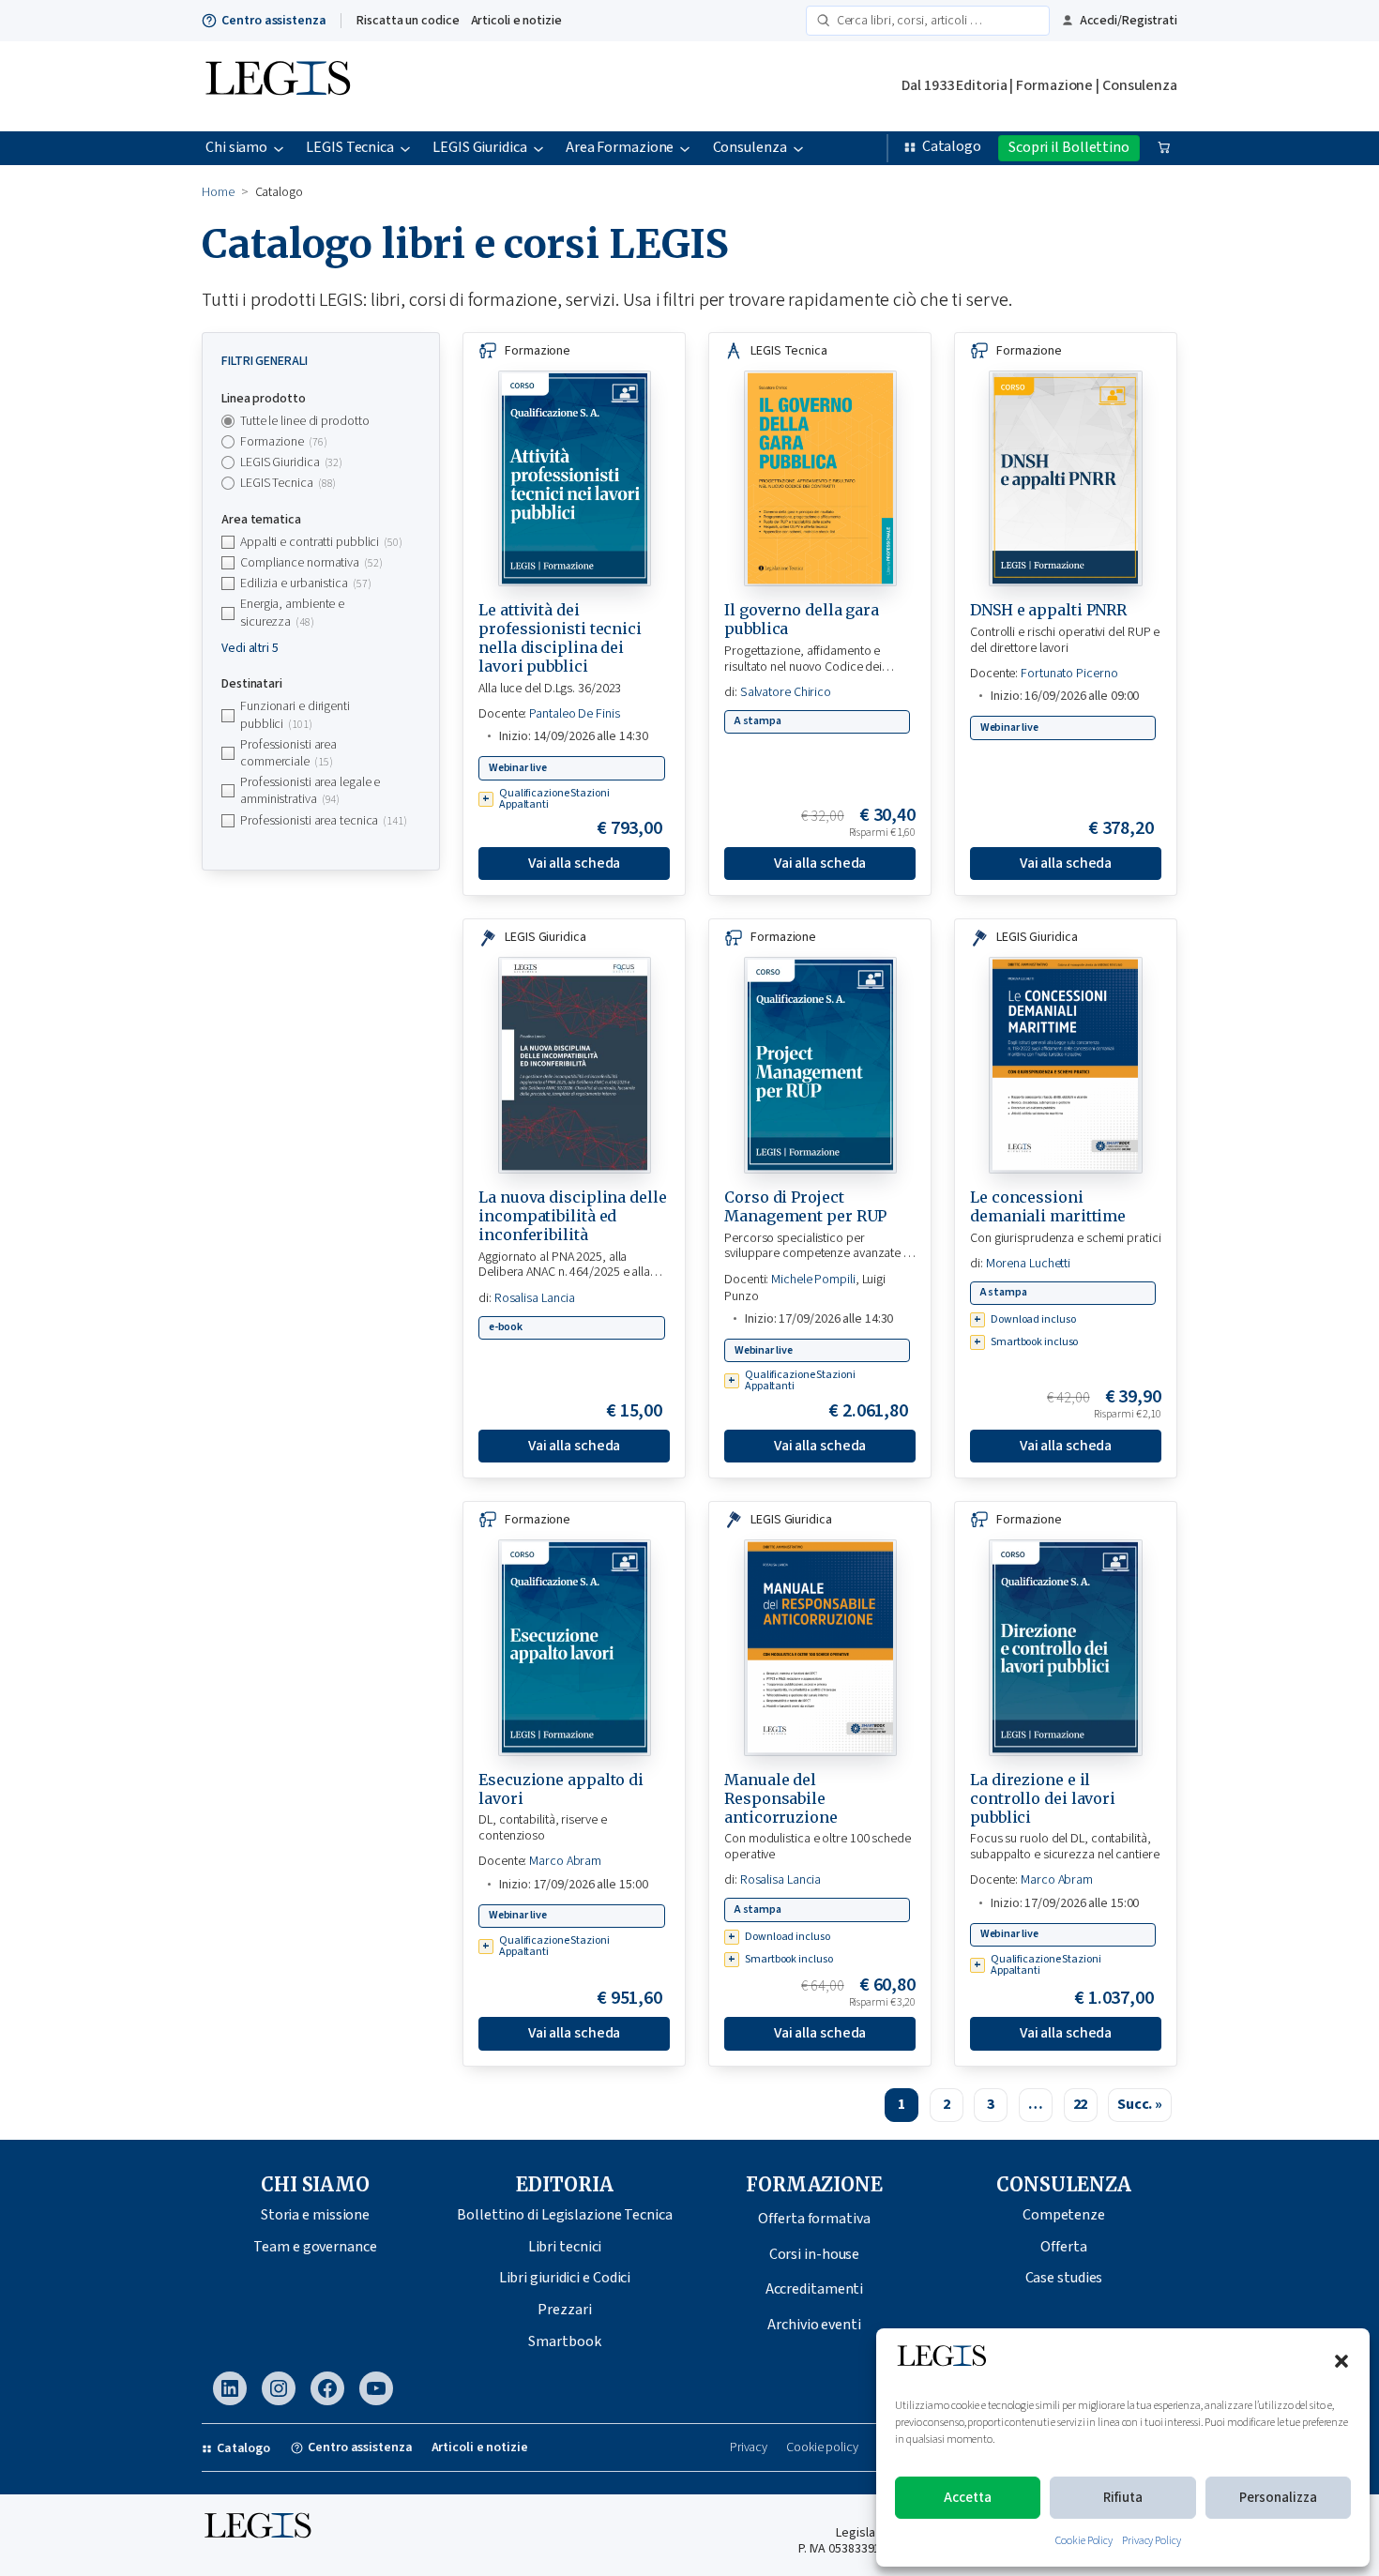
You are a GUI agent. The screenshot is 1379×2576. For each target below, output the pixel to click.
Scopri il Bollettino (1069, 147)
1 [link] (902, 2104)
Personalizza (1278, 2498)
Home (218, 192)
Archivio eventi (814, 2325)
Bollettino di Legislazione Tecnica (565, 2215)
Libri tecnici (565, 2247)
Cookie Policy (1084, 2541)
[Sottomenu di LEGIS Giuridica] (538, 148)
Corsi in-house (815, 2254)
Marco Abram (565, 1861)
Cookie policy (822, 2448)
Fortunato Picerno (1069, 674)
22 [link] (1081, 2104)
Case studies (1064, 2278)
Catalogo (952, 146)
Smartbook (564, 2341)
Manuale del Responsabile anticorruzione (781, 1798)
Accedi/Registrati (1129, 21)
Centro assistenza (273, 21)
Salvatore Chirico (786, 692)
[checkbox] (321, 442)
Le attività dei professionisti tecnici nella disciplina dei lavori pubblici (560, 638)
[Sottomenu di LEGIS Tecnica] (405, 148)
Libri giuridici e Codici (565, 2278)
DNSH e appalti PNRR (1048, 610)
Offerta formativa (814, 2219)
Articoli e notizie (516, 21)
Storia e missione (315, 2215)
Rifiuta (1123, 2498)
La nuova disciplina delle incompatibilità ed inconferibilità (573, 1216)
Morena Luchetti (1029, 1264)
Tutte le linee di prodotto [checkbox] (304, 421)
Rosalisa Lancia (535, 1298)
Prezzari (564, 2310)
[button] (1341, 2361)
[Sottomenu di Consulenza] (798, 148)
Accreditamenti (815, 2289)
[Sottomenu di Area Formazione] (685, 148)
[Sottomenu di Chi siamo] (279, 148)
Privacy (749, 2448)
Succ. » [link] (1140, 2104)
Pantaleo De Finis (574, 714)
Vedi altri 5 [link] (250, 648)
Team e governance (315, 2247)
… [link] (1036, 2104)
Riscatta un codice (408, 21)
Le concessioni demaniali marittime (1048, 1206)
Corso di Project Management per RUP (805, 1206)
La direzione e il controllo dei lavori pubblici (1043, 1798)
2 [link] (947, 2104)
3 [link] (991, 2104)
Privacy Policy (1152, 2541)
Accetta (968, 2498)
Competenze (1064, 2215)
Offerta (1063, 2247)
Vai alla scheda (575, 863)
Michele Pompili (813, 1280)
